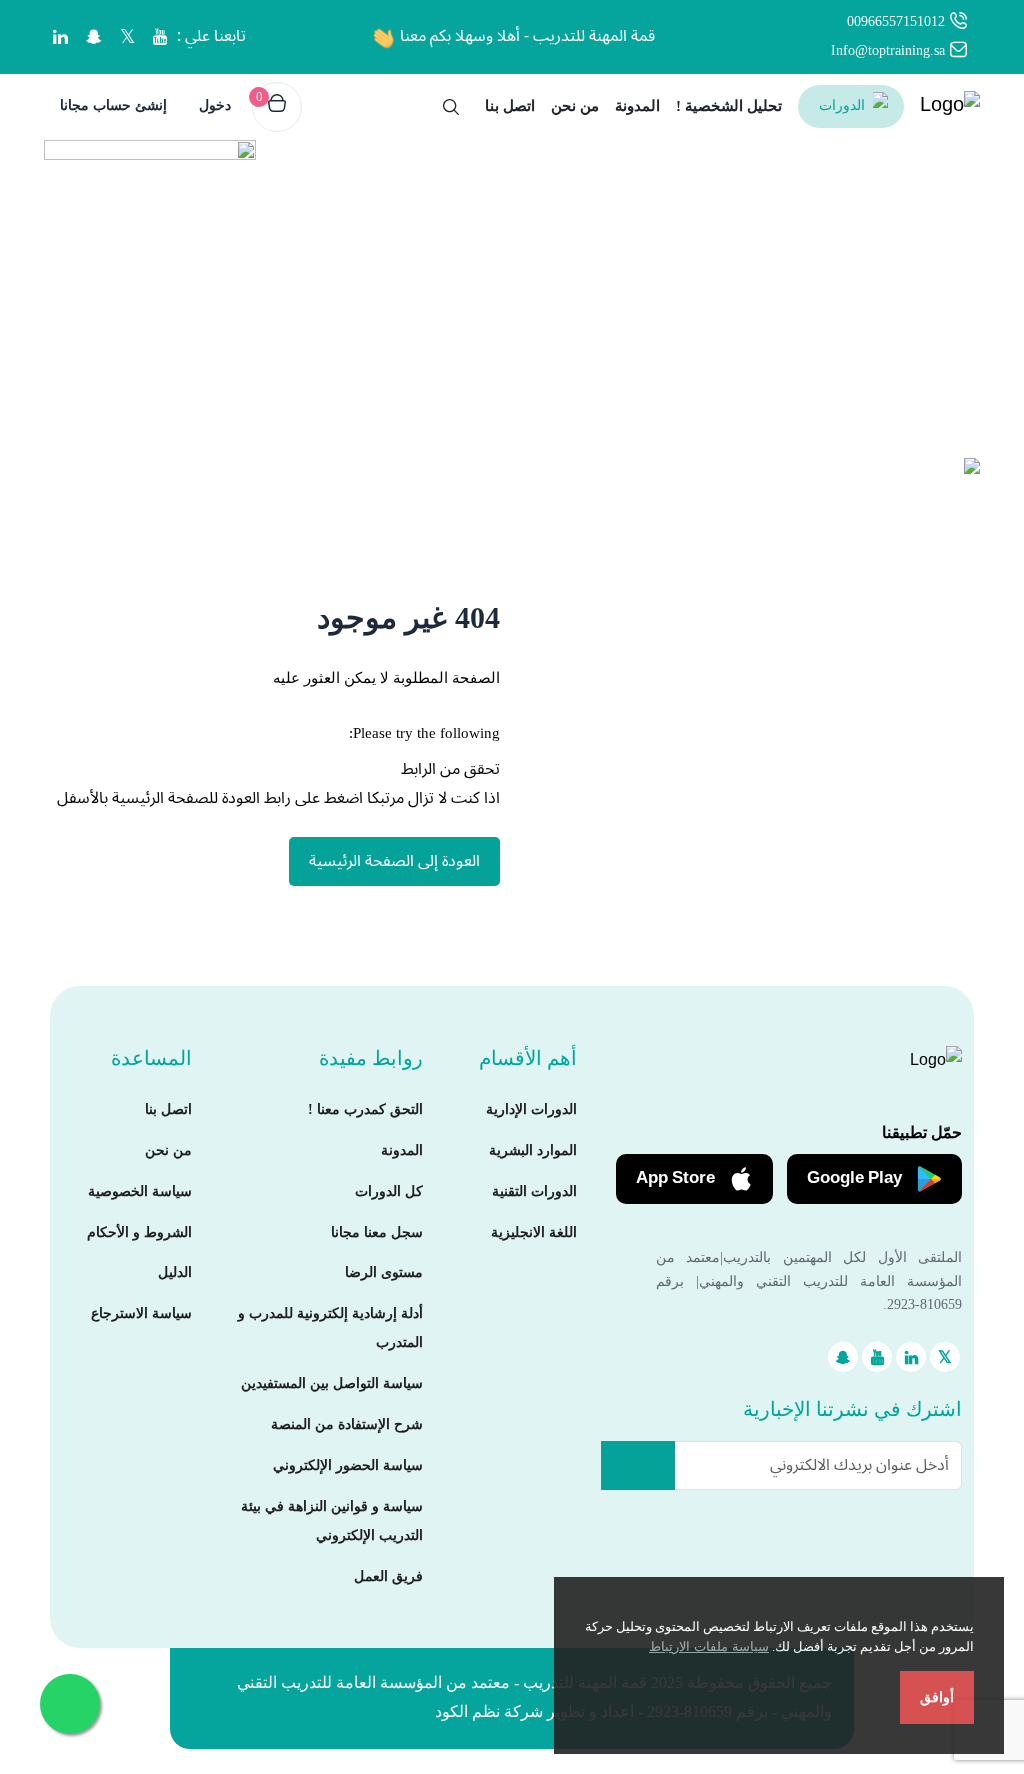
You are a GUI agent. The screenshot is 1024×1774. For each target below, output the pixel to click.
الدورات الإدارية (531, 1109)
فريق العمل (388, 1576)
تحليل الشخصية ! (729, 106)
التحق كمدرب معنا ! (365, 1109)
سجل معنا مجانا (377, 1232)
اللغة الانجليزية (534, 1232)
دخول (215, 105)
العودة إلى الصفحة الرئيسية (394, 861)
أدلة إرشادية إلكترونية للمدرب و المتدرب (330, 1328)
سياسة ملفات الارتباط (709, 1646)
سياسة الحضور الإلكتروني (348, 1465)
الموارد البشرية (533, 1150)
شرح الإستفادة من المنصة (347, 1424)
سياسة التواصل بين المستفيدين (332, 1383)
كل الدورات (389, 1191)
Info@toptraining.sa (888, 50)
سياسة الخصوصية (140, 1191)
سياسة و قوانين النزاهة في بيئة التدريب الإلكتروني (332, 1521)
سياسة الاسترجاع (141, 1313)
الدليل (175, 1272)
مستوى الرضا (384, 1272)
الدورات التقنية (534, 1191)
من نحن (575, 106)
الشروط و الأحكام (139, 1232)
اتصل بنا (510, 106)
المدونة (637, 106)
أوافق (937, 1697)
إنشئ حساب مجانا (113, 105)
